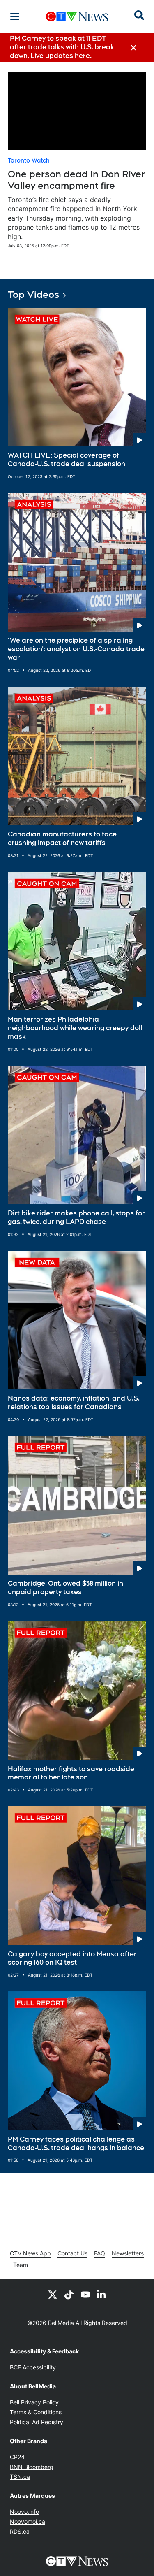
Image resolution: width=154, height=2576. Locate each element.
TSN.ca (20, 2477)
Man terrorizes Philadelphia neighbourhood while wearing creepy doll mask (75, 1028)
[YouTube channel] (85, 2294)
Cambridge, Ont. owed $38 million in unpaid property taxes (66, 1588)
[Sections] (15, 16)
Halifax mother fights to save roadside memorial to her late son (71, 1773)
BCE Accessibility (33, 2367)
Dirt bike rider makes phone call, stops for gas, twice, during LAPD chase (76, 1217)
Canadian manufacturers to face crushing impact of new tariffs (62, 839)
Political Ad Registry (37, 2422)
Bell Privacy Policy (34, 2402)
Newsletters (128, 2253)
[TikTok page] (69, 2294)
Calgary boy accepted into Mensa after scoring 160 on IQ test (72, 1958)
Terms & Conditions (36, 2412)
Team (21, 2265)
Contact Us (72, 2253)
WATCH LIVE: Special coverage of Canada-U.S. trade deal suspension (67, 460)
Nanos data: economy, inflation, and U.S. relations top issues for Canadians (74, 1403)
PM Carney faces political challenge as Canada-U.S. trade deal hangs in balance (76, 2144)
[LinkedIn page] (102, 2294)
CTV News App (30, 2253)
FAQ (100, 2253)
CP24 (17, 2457)
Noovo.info (24, 2512)
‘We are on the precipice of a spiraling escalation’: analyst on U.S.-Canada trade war (76, 649)
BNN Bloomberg (32, 2467)
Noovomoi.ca (28, 2521)
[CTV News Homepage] (77, 16)
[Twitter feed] (53, 2294)
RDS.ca (20, 2531)
